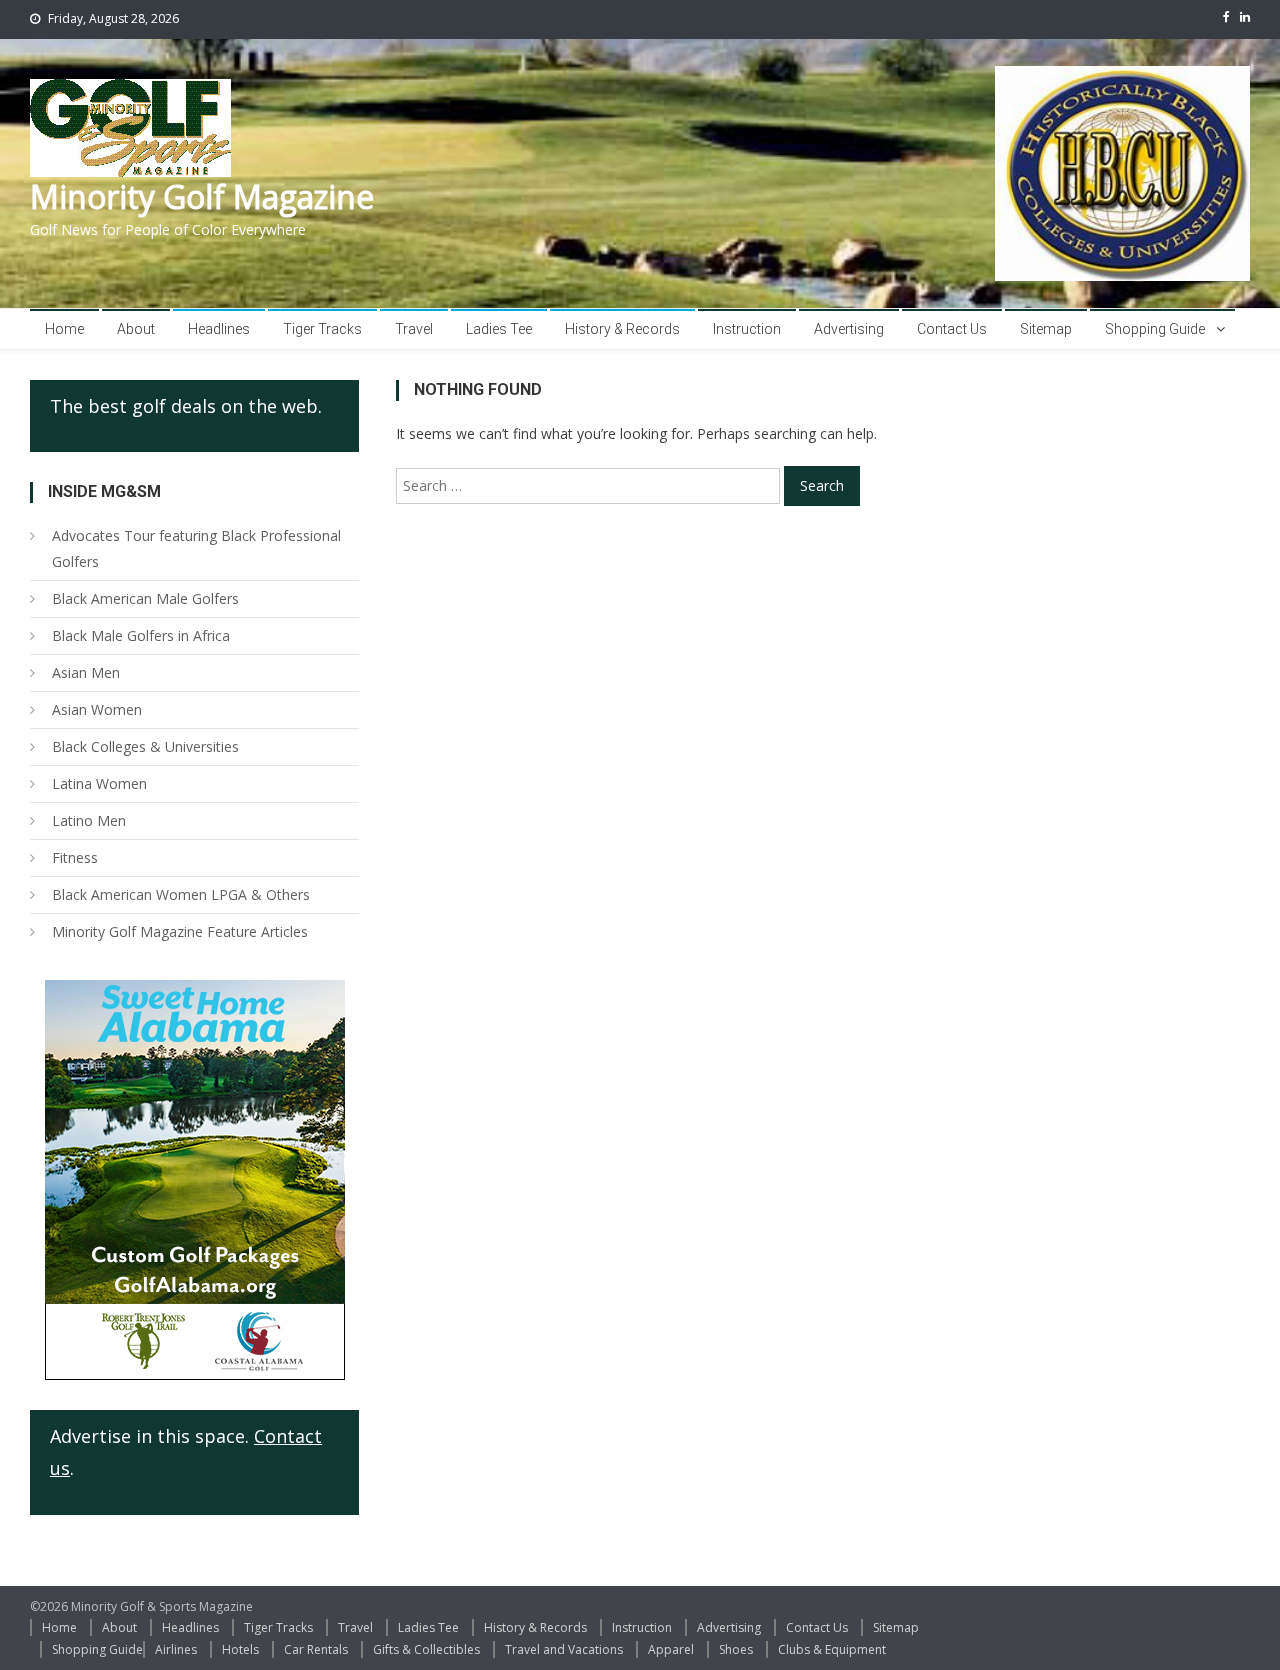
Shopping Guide (1155, 329)
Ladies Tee (499, 329)
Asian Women (97, 709)
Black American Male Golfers (145, 598)
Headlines (219, 329)
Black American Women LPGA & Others (181, 894)
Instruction (747, 329)
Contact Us (952, 329)
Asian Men (86, 672)
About (136, 329)
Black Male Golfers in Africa (141, 635)
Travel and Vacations (564, 1649)
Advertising (849, 329)
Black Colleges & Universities (145, 746)
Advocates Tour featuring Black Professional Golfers (196, 548)
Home (64, 329)
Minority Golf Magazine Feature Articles (180, 931)
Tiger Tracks (322, 329)
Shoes (736, 1649)
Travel (414, 329)
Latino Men (89, 820)
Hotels (240, 1649)
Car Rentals (316, 1649)
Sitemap (1046, 329)
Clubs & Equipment (832, 1649)
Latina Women (99, 783)
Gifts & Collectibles (426, 1649)
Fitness (75, 857)
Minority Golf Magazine (202, 196)
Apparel (671, 1649)
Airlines (176, 1649)
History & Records (622, 329)
